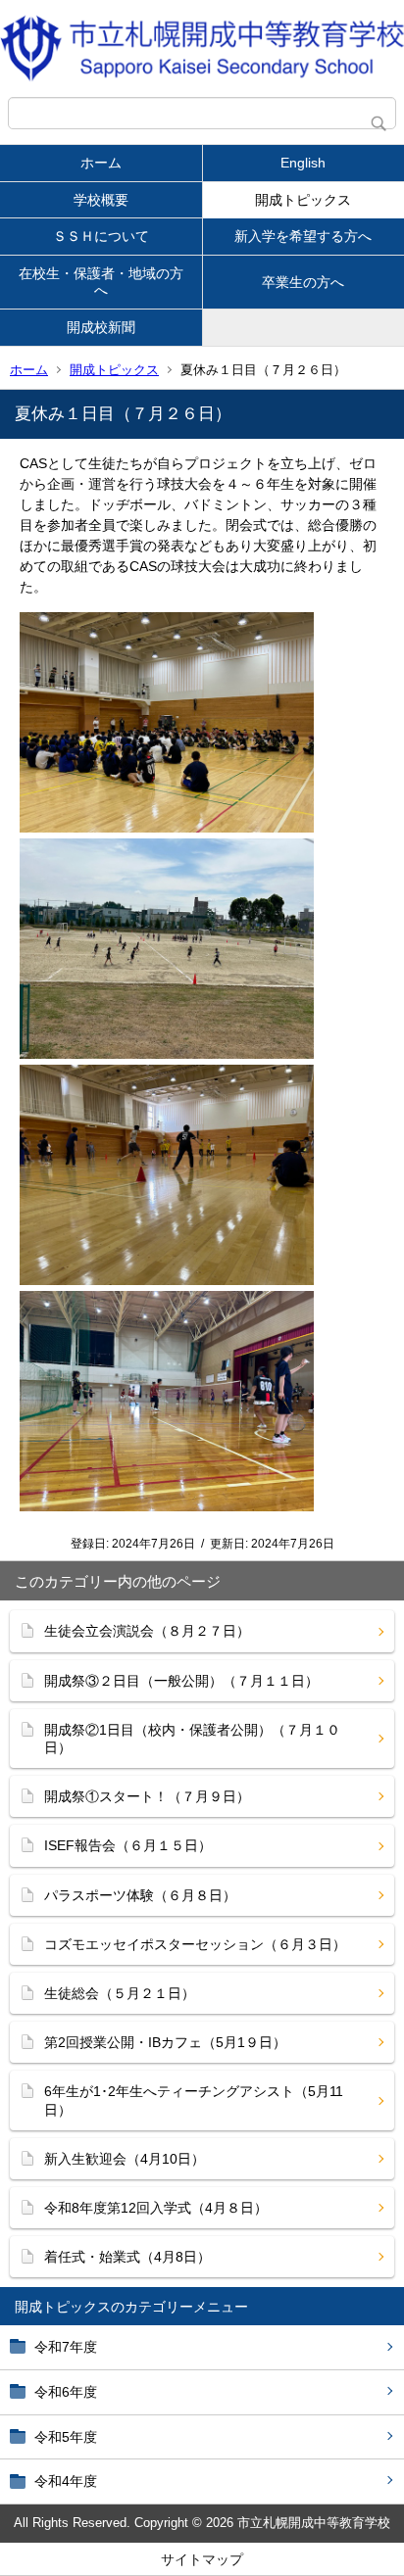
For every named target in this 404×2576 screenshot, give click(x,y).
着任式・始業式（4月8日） (127, 2257)
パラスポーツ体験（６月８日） (140, 1895)
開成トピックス (303, 200)
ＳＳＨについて (101, 236)
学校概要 (101, 200)
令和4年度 (66, 2481)
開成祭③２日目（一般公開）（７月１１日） (181, 1681)
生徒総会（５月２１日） (120, 1993)
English (303, 163)
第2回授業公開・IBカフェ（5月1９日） (165, 2042)
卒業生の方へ (303, 282)
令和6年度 (66, 2392)
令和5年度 (66, 2437)
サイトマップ (202, 2559)
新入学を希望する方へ (303, 236)
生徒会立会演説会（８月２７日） (147, 1631)
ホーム (101, 163)
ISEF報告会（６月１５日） (128, 1845)
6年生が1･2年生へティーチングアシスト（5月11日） (194, 2100)
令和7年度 (66, 2347)
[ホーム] (202, 48)
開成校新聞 (101, 327)
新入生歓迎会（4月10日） (125, 2159)
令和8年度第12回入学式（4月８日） (156, 2208)
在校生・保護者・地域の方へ (101, 282)
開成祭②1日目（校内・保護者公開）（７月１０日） (192, 1739)
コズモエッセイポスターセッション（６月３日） (195, 1944)
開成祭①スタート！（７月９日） (147, 1796)
